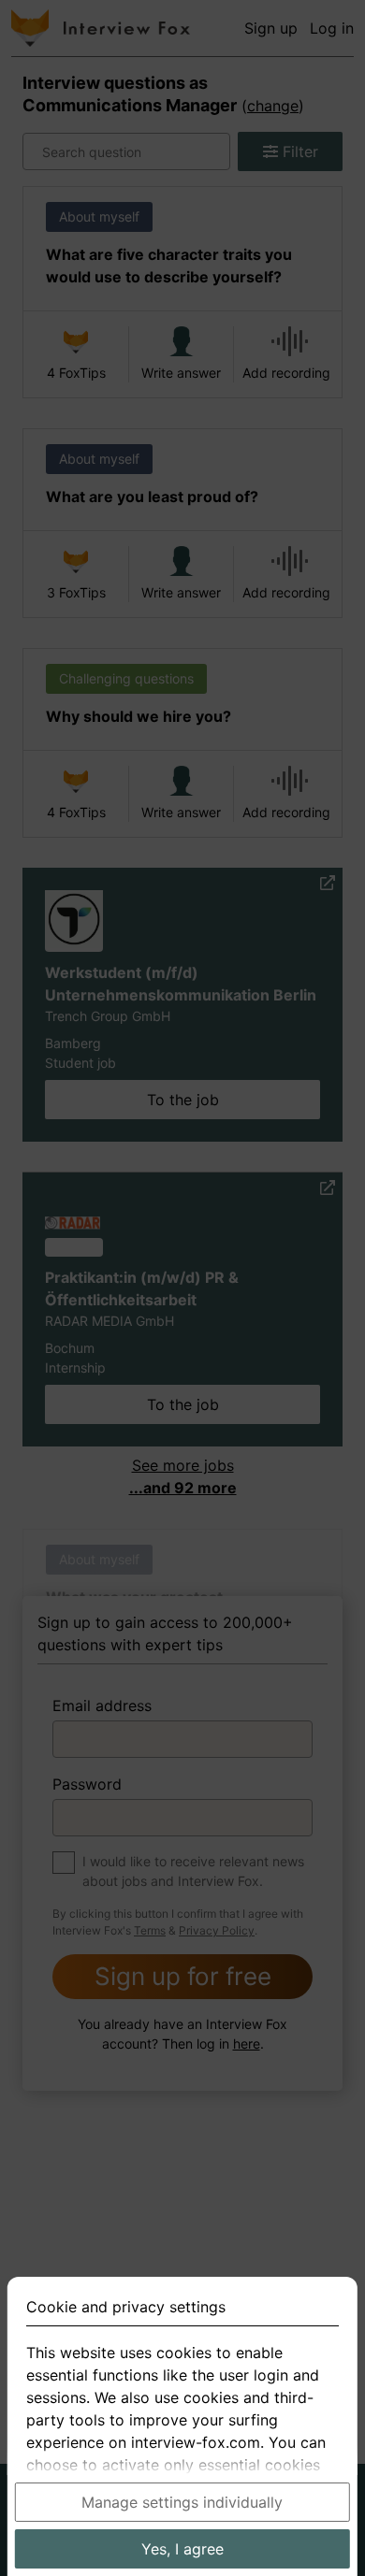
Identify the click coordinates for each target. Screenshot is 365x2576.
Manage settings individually (182, 2502)
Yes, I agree (182, 2549)
